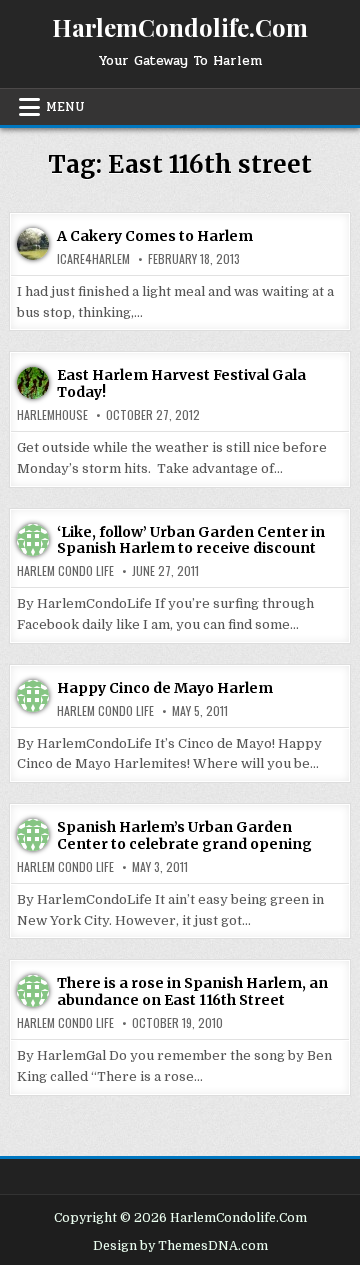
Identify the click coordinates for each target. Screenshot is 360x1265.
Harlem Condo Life (65, 571)
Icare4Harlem (93, 259)
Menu (65, 107)
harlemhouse (52, 415)
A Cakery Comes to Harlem (155, 236)
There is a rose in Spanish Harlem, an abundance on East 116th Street (192, 991)
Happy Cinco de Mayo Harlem (165, 688)
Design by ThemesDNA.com (180, 1246)
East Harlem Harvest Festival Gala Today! (181, 383)
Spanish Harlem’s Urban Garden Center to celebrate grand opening (184, 835)
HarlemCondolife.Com (180, 27)
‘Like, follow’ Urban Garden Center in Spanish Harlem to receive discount (191, 540)
